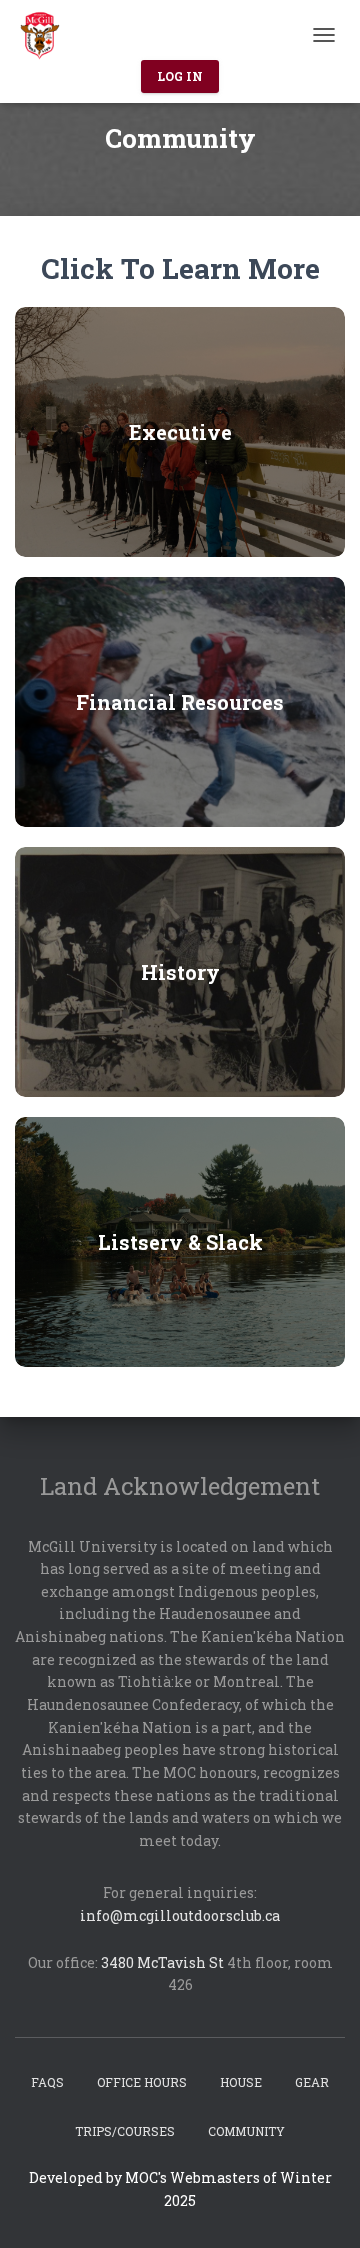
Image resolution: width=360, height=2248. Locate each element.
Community (246, 2131)
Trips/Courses (125, 2131)
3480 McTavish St (162, 1962)
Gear (312, 2082)
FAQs (47, 2082)
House (241, 2082)
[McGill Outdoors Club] (47, 35)
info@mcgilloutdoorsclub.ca (180, 1915)
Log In (180, 76)
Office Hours (142, 2082)
